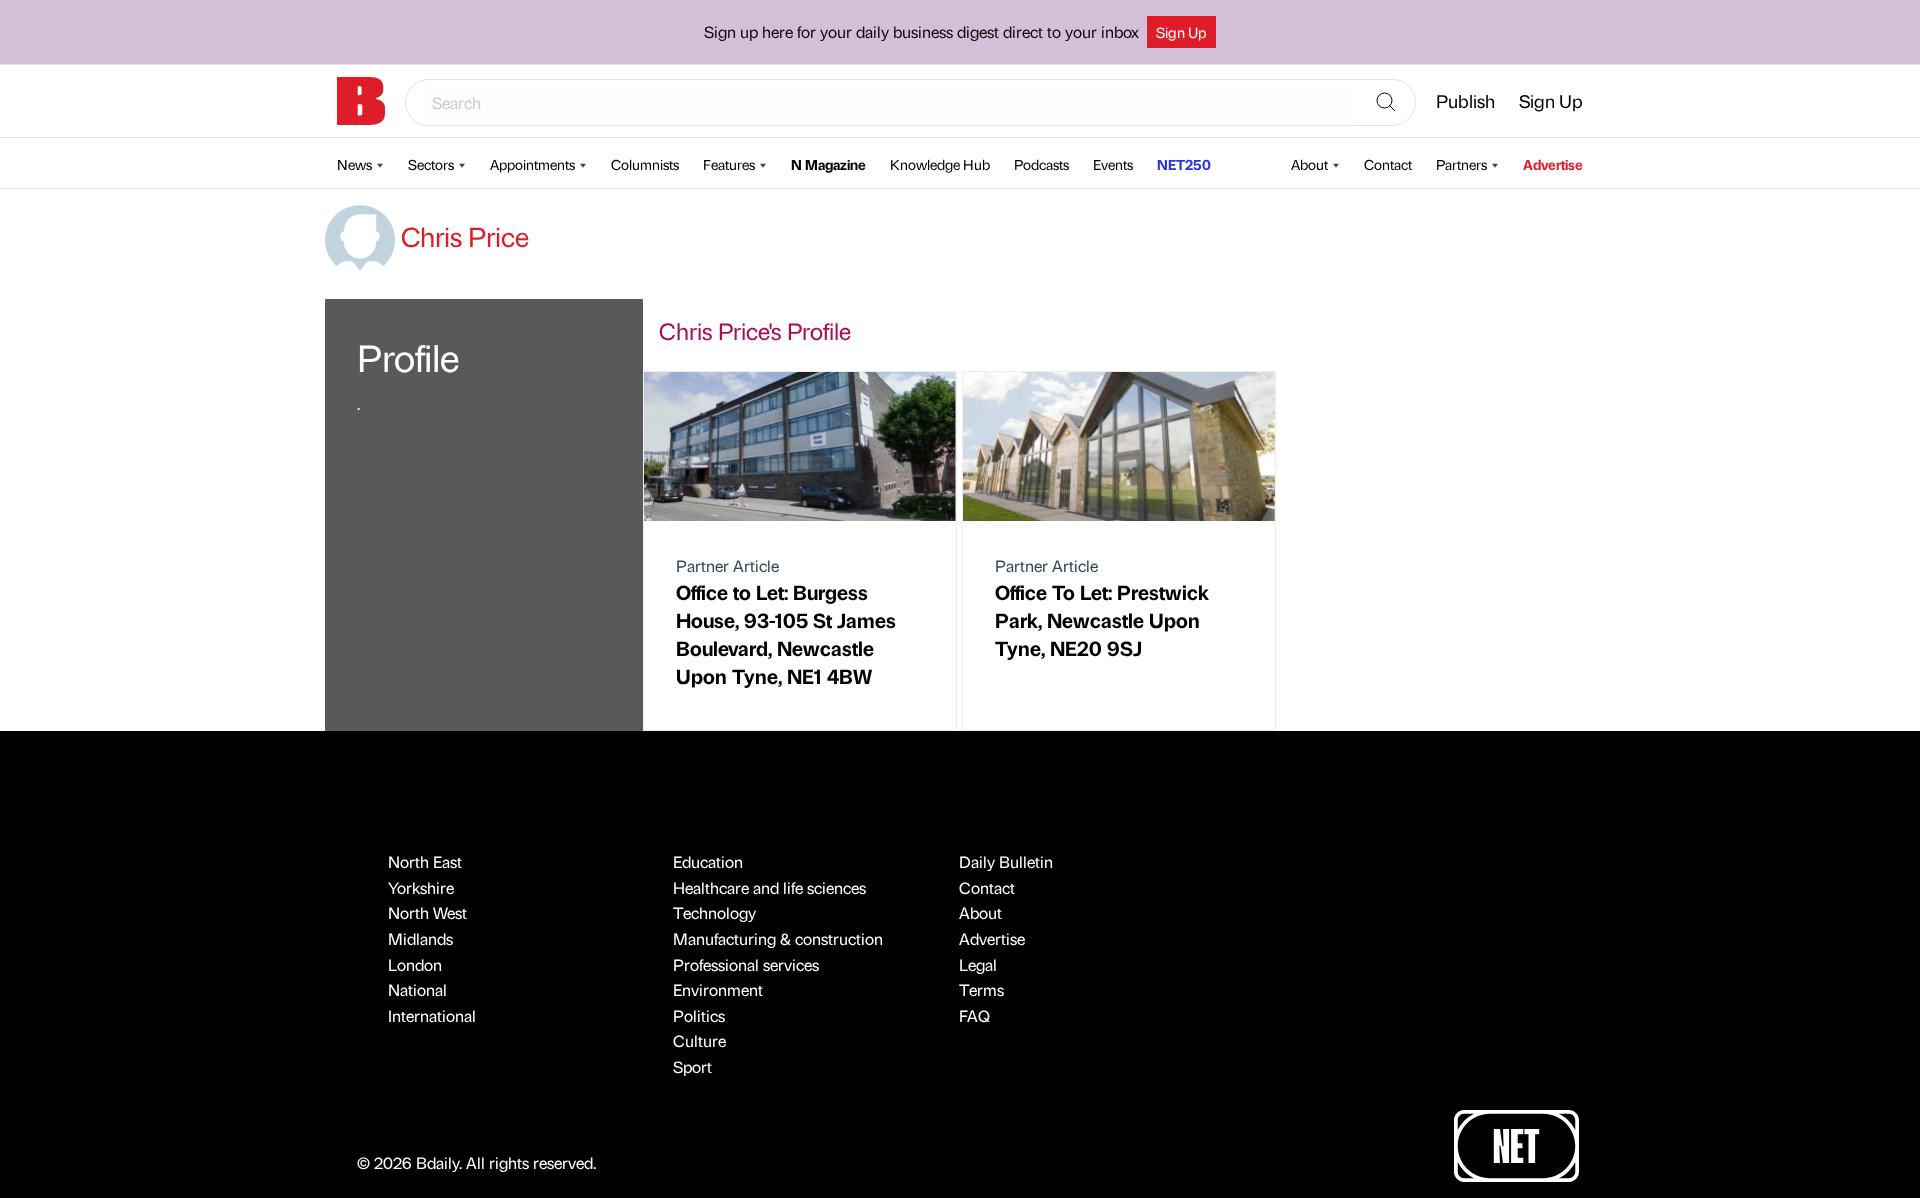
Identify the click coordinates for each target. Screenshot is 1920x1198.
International (432, 1015)
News (354, 164)
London (415, 964)
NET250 (1184, 164)
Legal (978, 964)
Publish (1465, 100)
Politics (699, 1015)
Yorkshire (421, 887)
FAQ (974, 1015)
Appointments (532, 164)
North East (425, 861)
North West (427, 912)
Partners (1461, 164)
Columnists (645, 164)
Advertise (1553, 164)
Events (1113, 164)
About (1309, 164)
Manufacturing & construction (778, 938)
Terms (981, 989)
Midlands (420, 938)
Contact (1388, 164)
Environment (718, 989)
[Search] (1386, 103)
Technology (714, 912)
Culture (699, 1040)
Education (708, 861)
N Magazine (828, 164)
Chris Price (462, 236)
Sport (692, 1066)
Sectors (431, 164)
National (417, 989)
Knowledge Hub (940, 164)
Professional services (746, 964)
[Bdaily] (361, 101)
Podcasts (1041, 164)
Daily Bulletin (1006, 861)
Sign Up (1181, 32)
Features (729, 164)
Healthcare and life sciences (769, 887)
